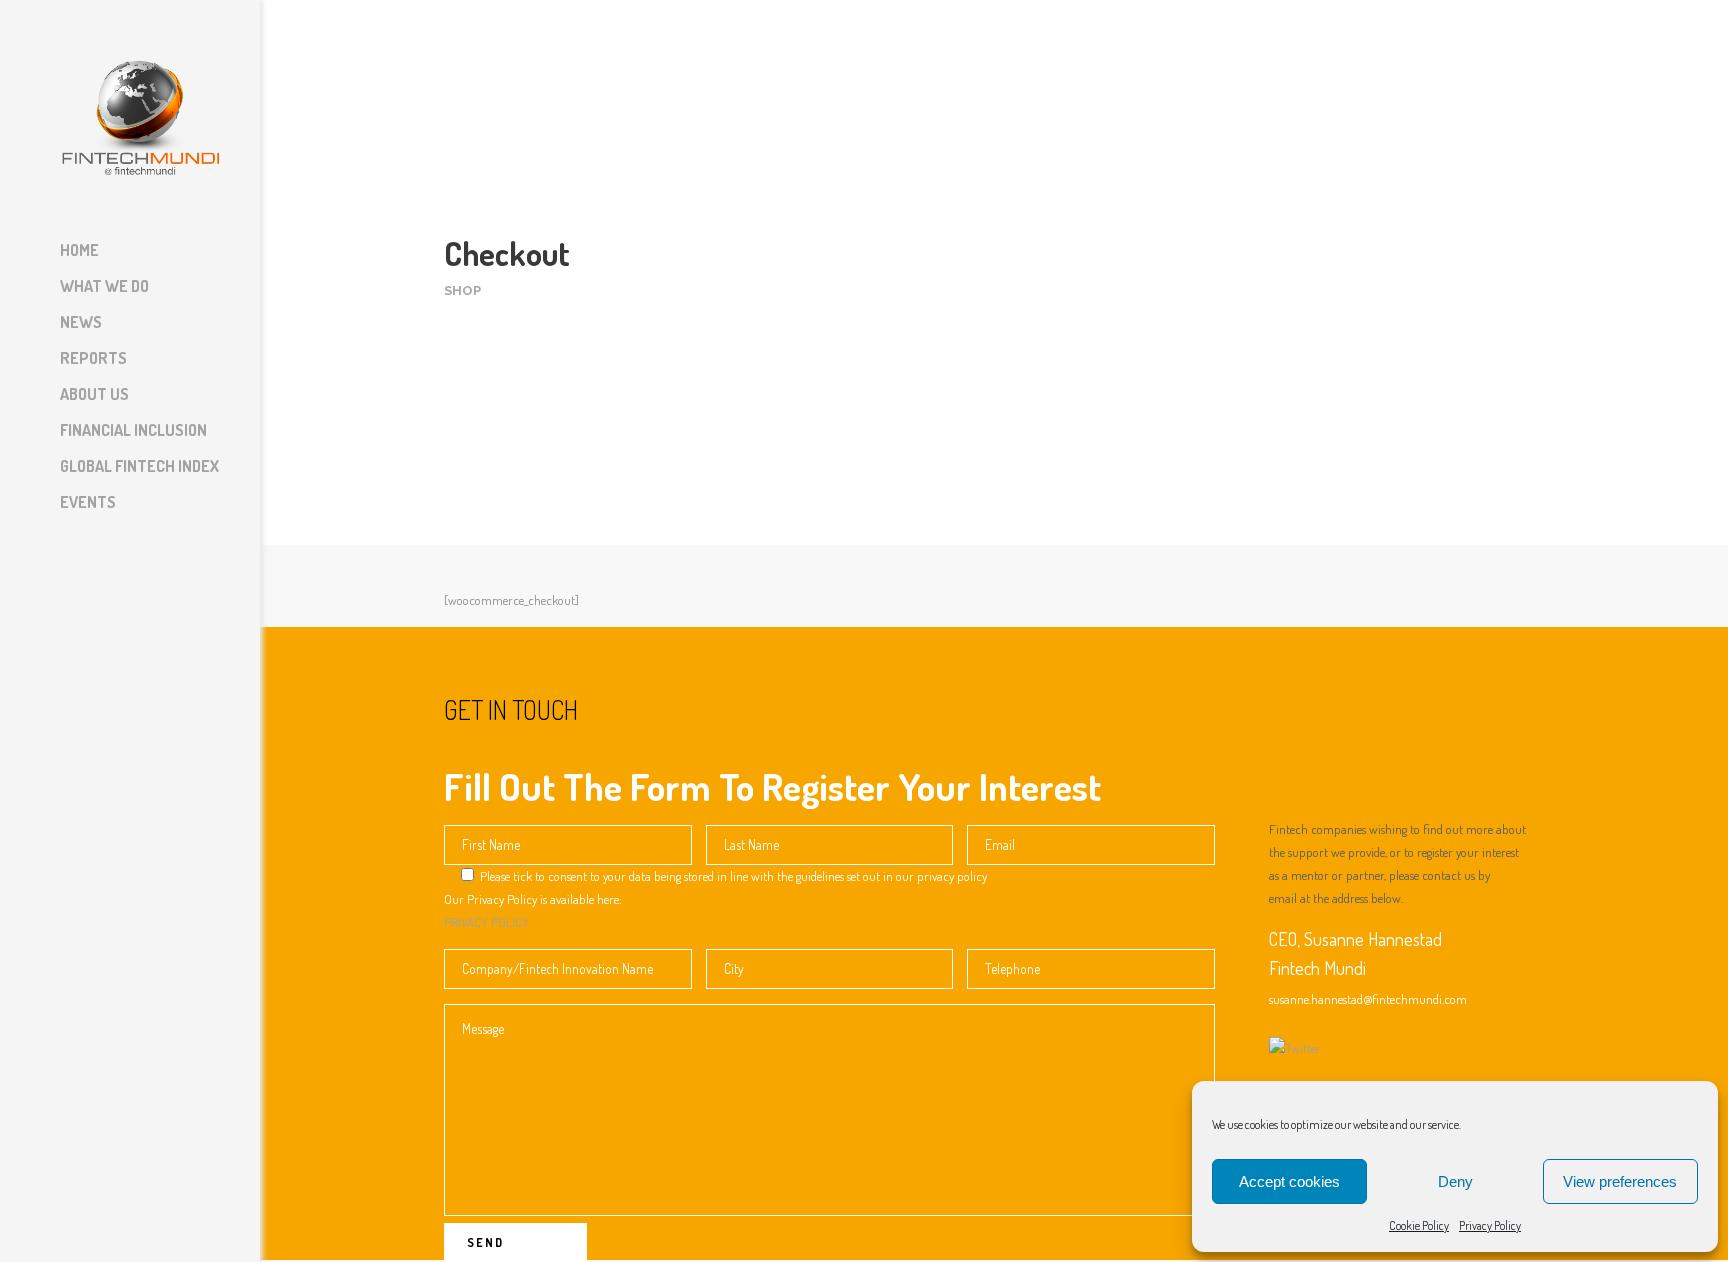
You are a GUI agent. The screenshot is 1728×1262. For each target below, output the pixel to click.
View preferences (1620, 1181)
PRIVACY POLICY (486, 922)
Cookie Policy (1419, 1225)
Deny (1455, 1181)
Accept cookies (1289, 1181)
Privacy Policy (1490, 1225)
